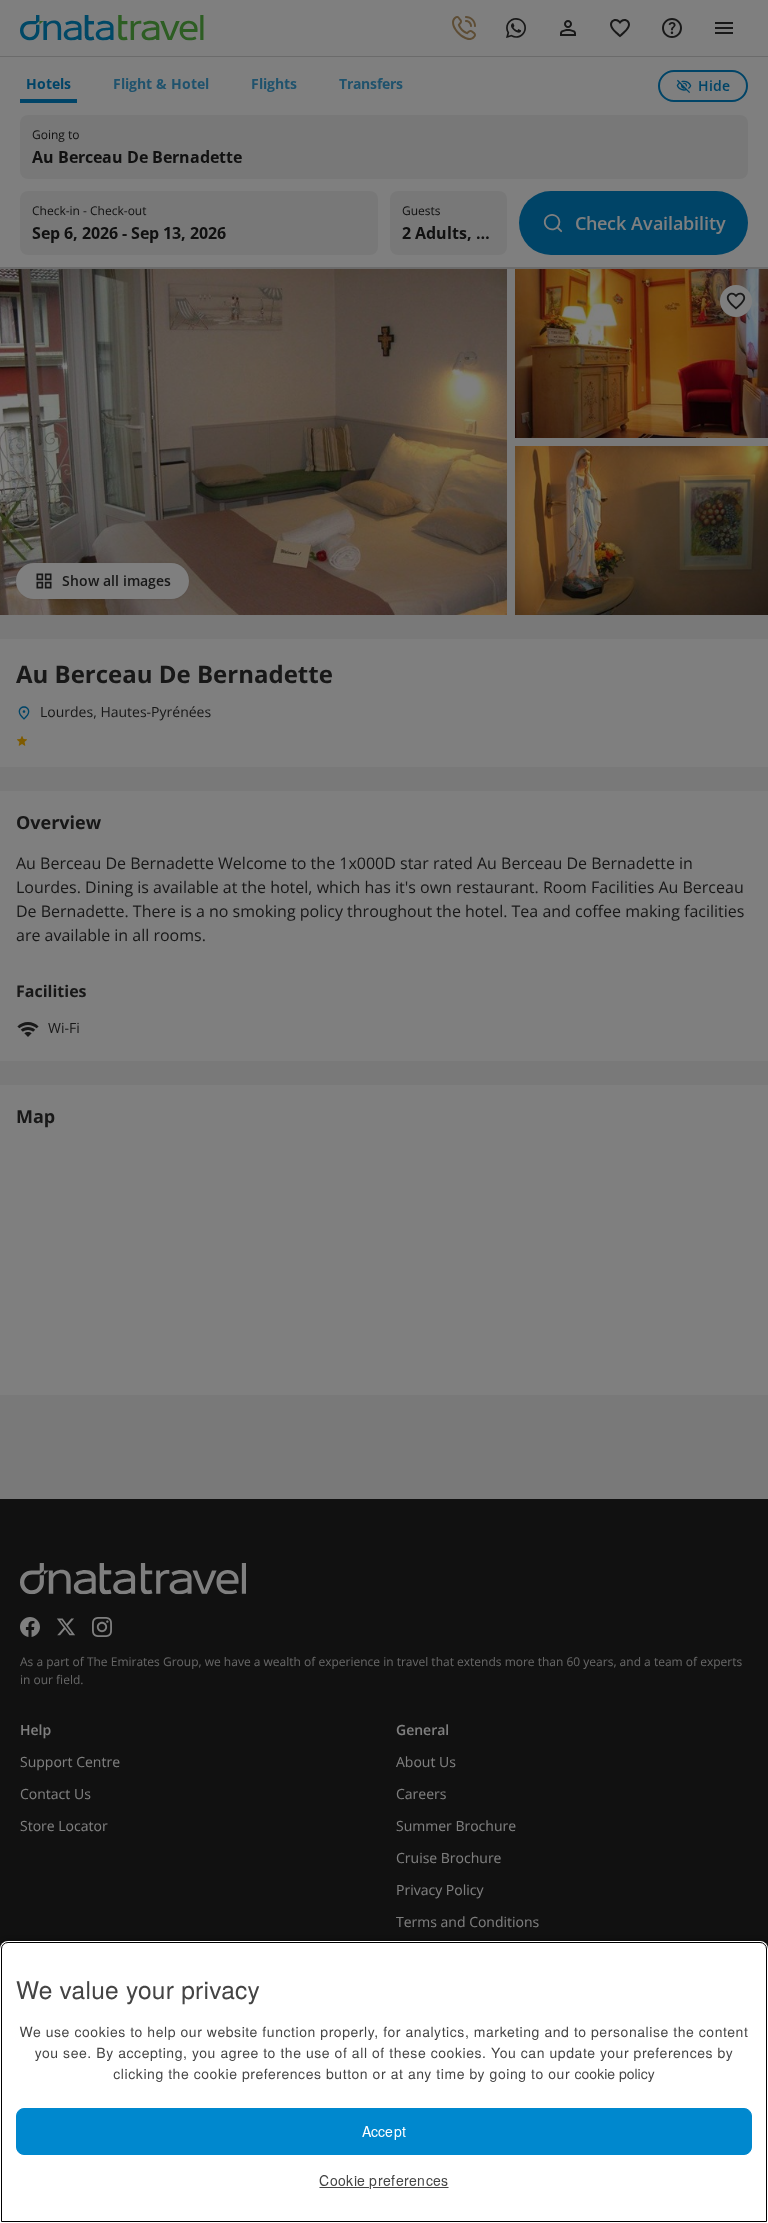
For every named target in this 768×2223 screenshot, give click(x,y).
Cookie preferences (383, 2180)
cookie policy (615, 2073)
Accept (384, 2131)
